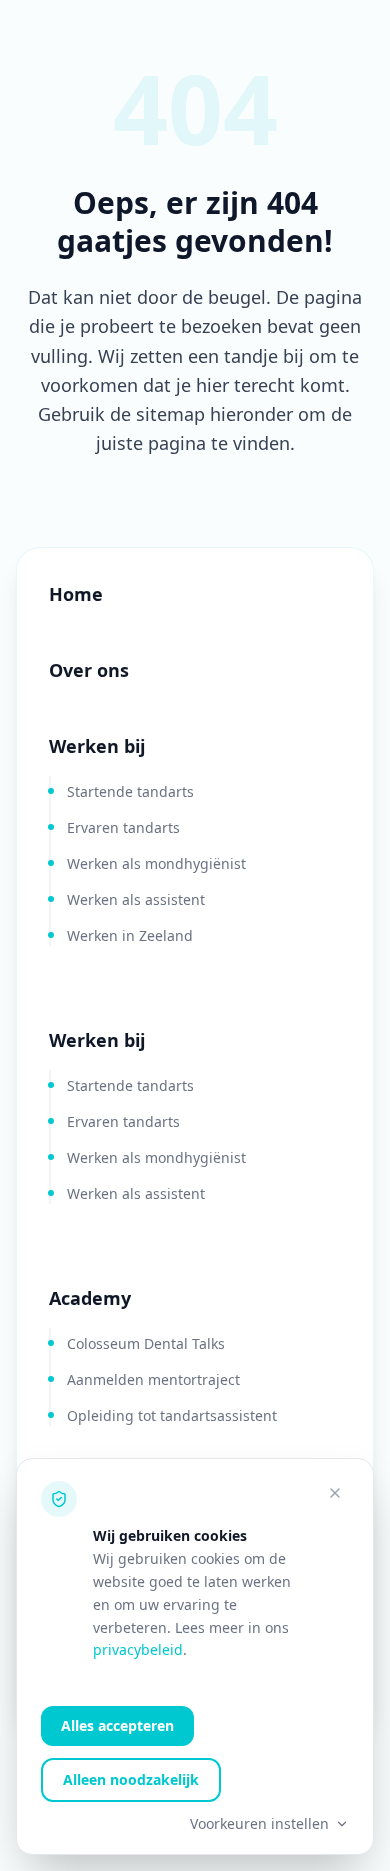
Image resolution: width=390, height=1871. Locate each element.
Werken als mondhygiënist (156, 863)
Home (76, 594)
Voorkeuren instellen (259, 1823)
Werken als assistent (136, 899)
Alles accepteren (117, 1725)
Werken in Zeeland (130, 935)
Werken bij (97, 746)
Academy (90, 1298)
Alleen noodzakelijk (131, 1779)
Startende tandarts (130, 791)
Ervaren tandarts (123, 827)
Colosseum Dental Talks (146, 1343)
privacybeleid (138, 1649)
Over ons (89, 670)
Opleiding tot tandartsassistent (172, 1415)
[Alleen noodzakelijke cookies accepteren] (335, 1493)
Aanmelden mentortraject (153, 1379)
